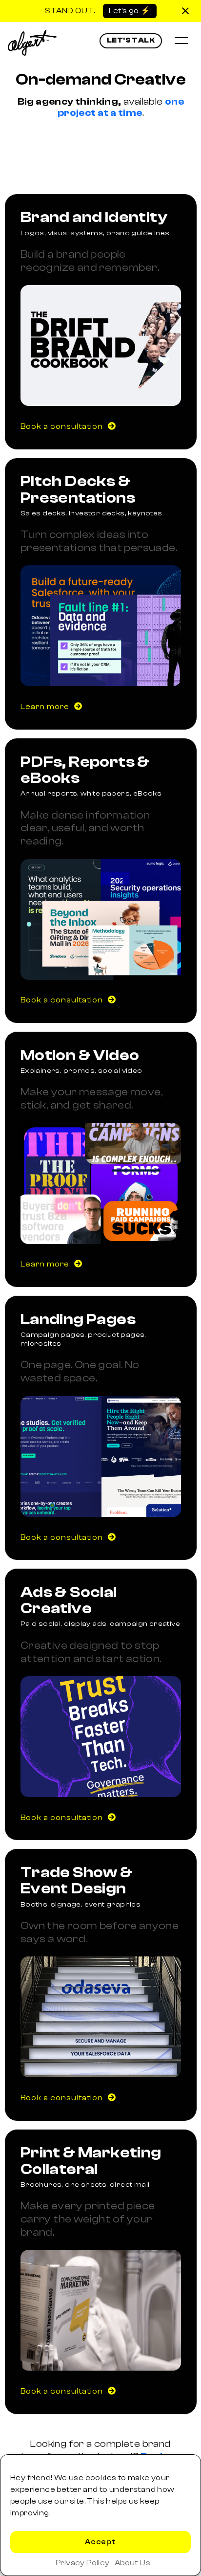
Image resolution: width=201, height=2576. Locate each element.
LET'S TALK (131, 40)
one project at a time (121, 107)
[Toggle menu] (181, 41)
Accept (100, 2542)
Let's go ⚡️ (130, 11)
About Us (132, 2563)
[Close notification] (185, 11)
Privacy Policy (83, 2563)
